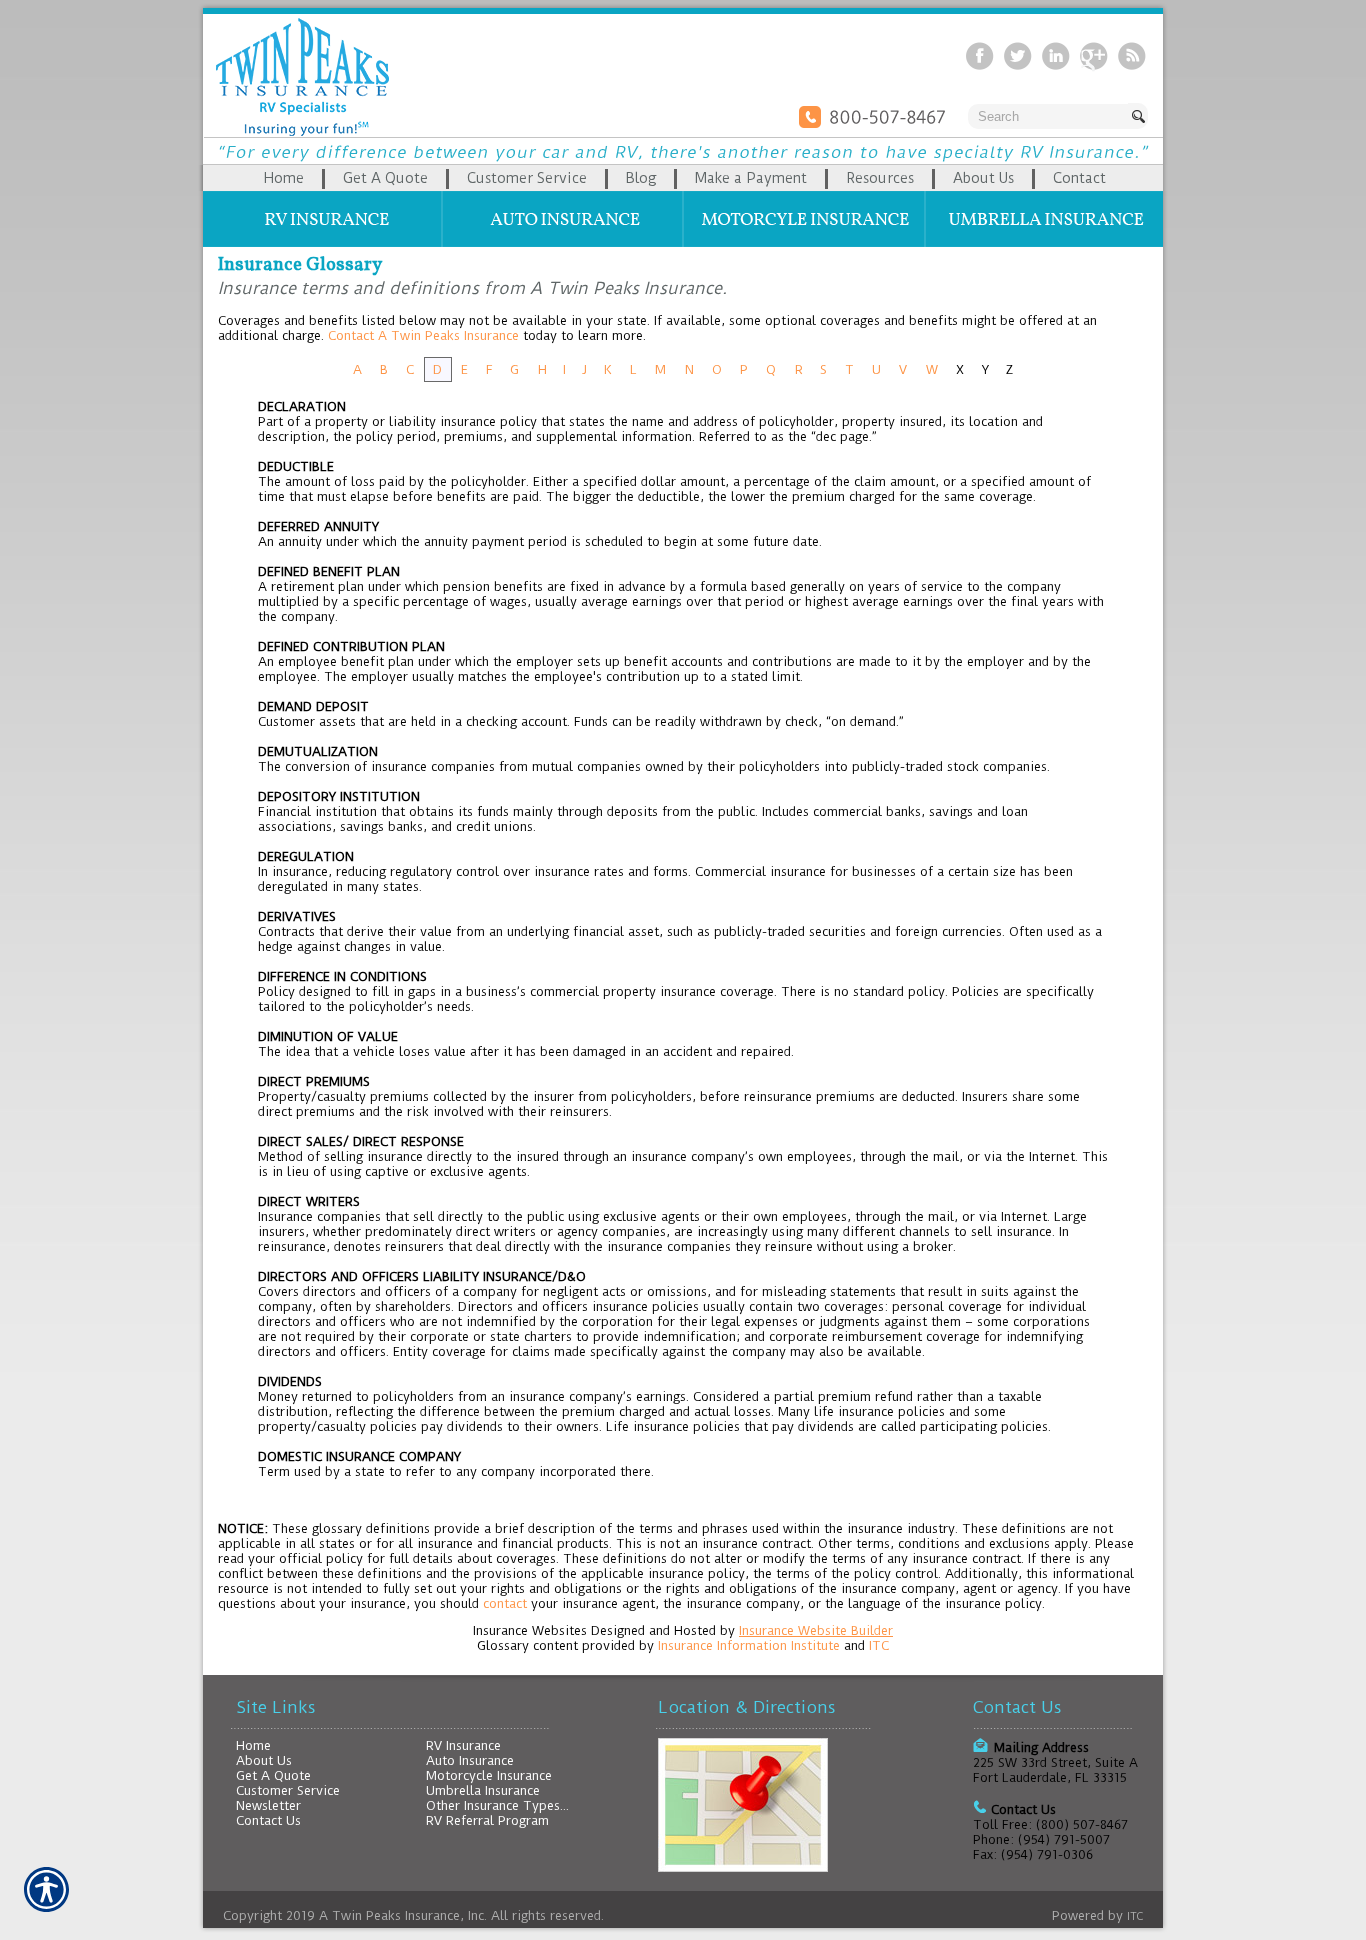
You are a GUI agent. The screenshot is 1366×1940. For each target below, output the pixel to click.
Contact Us (268, 1820)
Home (253, 1745)
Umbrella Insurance (483, 1790)
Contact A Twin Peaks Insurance (423, 335)
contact (505, 1603)
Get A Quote (273, 1775)
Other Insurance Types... (497, 1805)
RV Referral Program (487, 1820)
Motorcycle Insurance (489, 1775)
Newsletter (268, 1805)
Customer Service (288, 1790)
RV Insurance (463, 1745)
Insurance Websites (530, 1630)
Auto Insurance (470, 1760)
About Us (264, 1760)
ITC (879, 1645)
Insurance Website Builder (816, 1630)
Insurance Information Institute (749, 1645)
